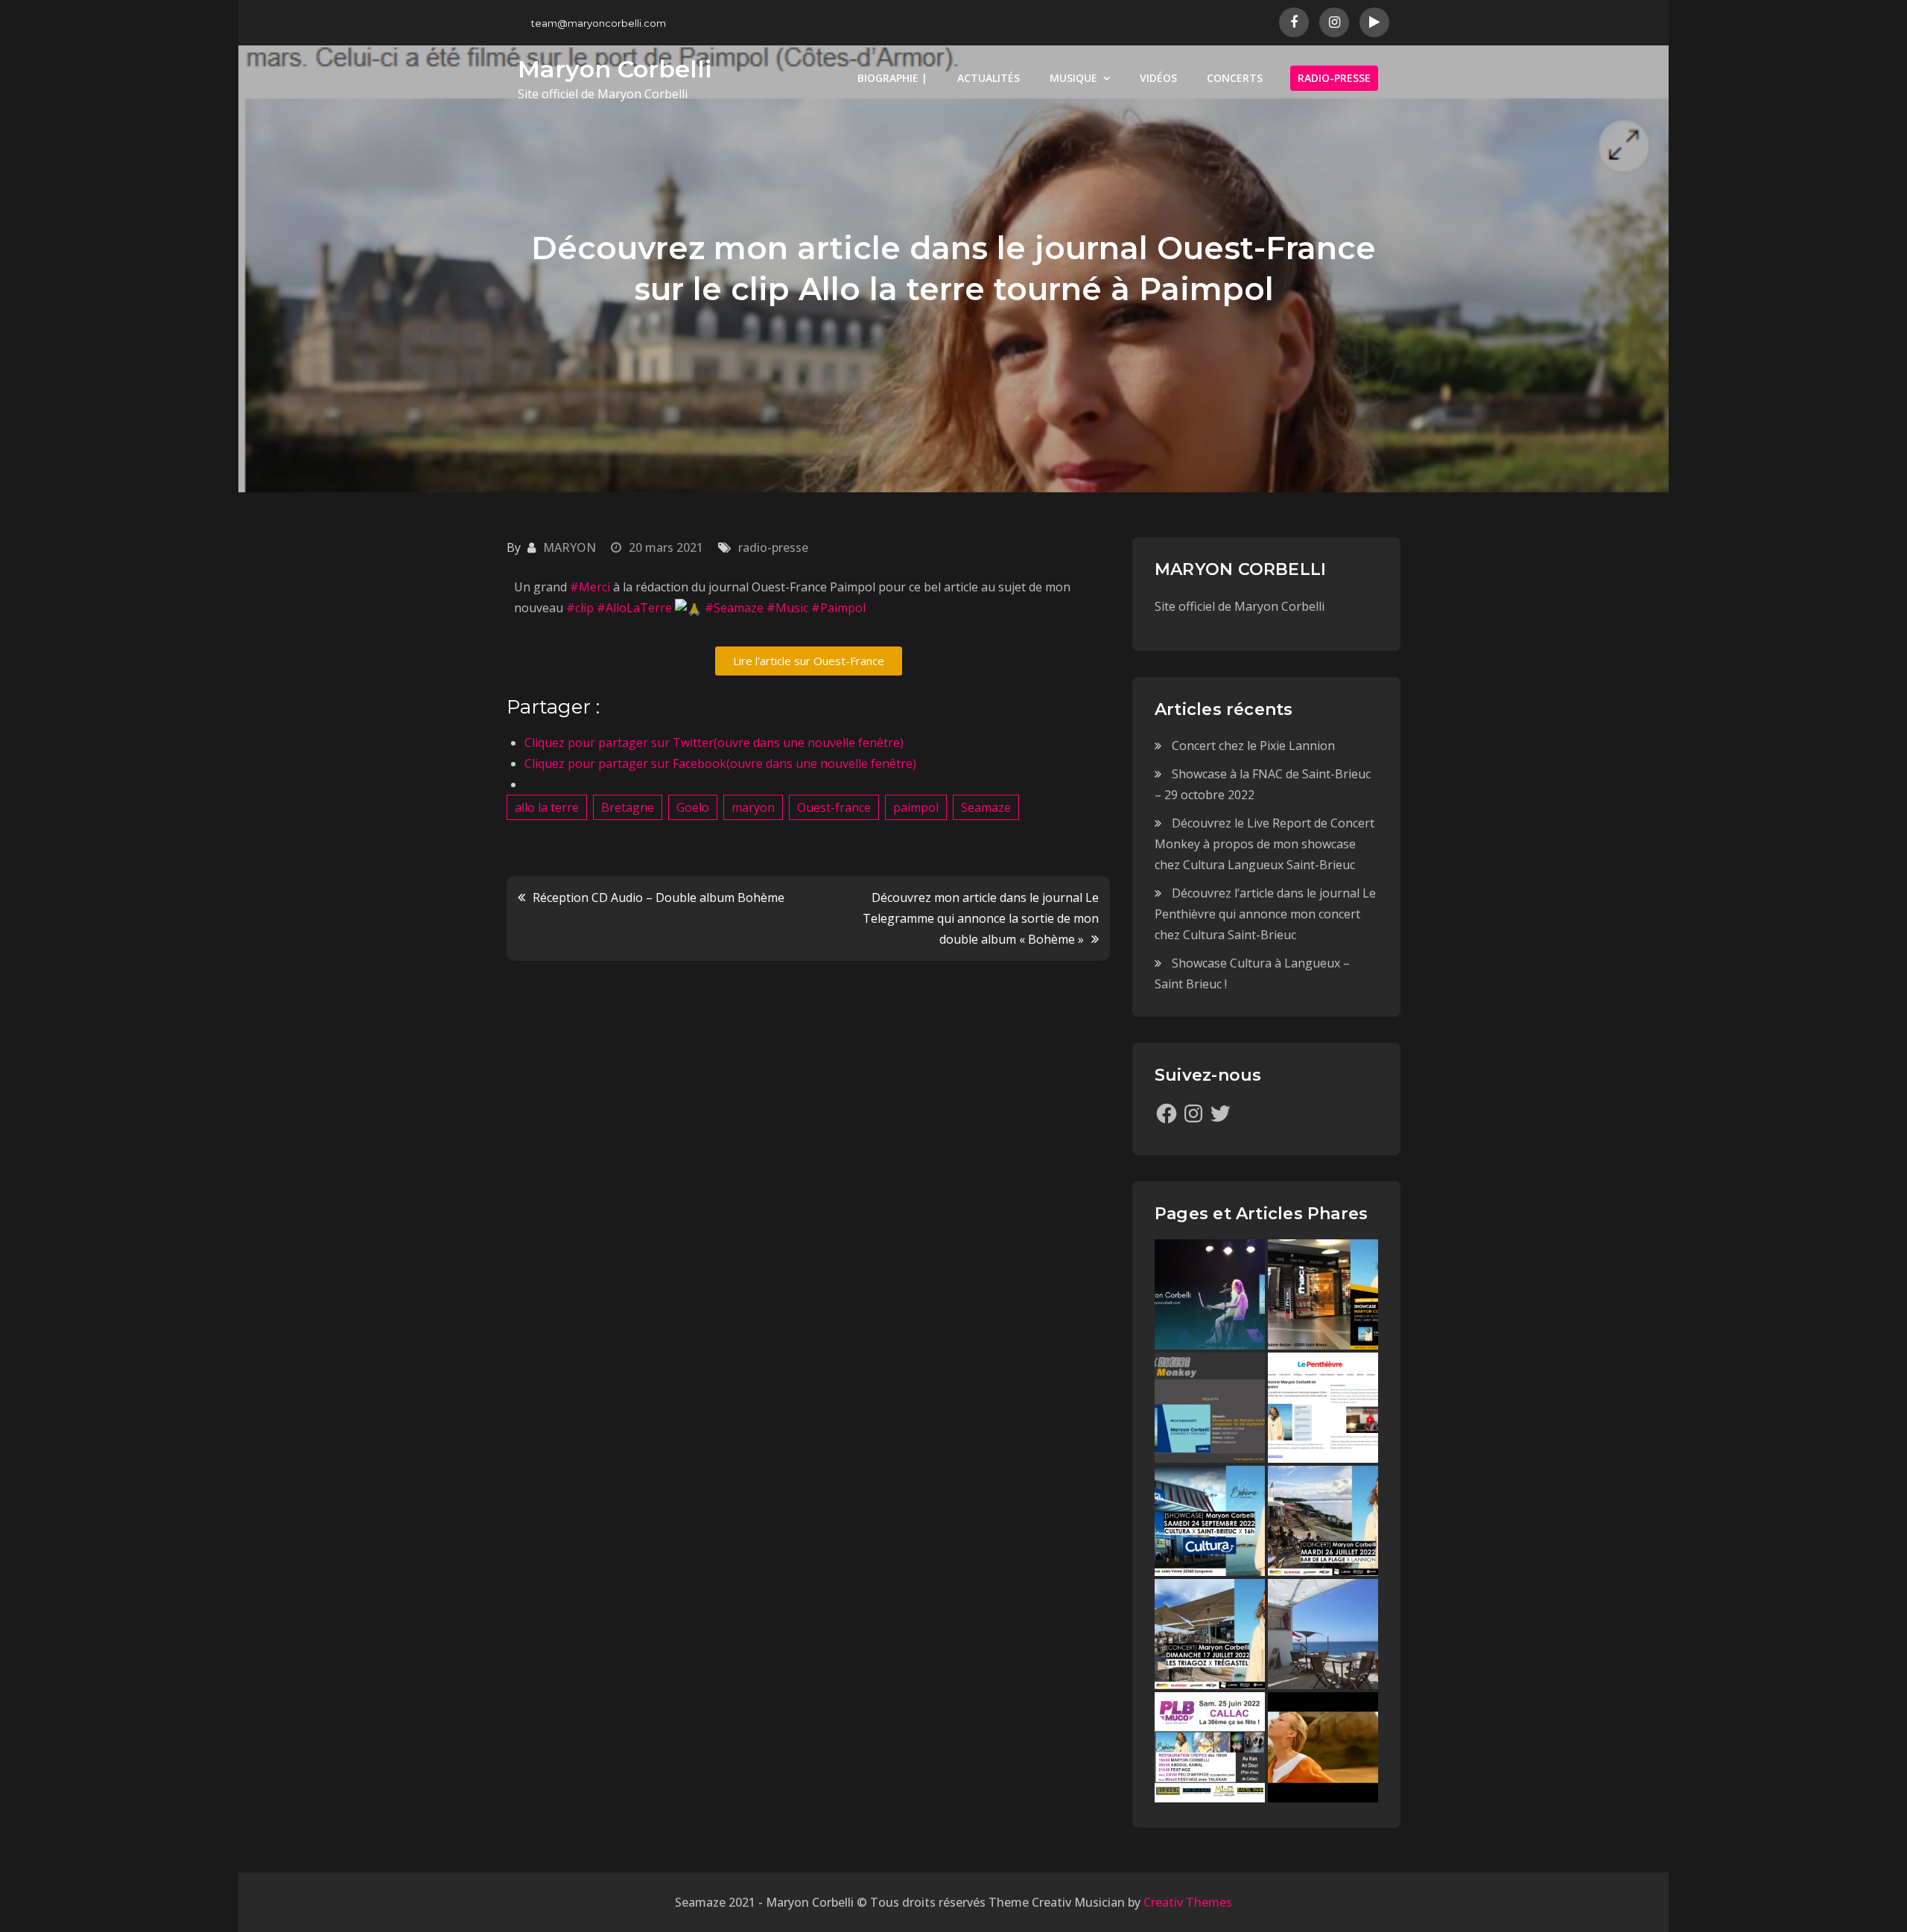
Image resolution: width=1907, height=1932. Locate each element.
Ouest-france (834, 807)
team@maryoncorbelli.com (599, 23)
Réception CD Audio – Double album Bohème (659, 897)
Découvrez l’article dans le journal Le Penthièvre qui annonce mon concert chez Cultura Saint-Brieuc (1265, 914)
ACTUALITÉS (989, 78)
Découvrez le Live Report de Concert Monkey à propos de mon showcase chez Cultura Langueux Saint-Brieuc (1265, 844)
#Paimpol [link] (838, 608)
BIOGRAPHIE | (892, 78)
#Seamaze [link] (734, 608)
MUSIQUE (1073, 78)
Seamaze (986, 807)
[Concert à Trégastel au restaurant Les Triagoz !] (1210, 1634)
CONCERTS (1235, 78)
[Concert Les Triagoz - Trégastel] (1323, 1747)
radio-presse (773, 547)
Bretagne (628, 807)
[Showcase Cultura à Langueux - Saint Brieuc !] (1210, 1521)
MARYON (569, 547)
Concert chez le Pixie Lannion (1253, 746)
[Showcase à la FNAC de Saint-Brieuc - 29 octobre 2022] (1323, 1294)
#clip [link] (580, 608)
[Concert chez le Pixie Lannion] (1210, 1294)
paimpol (916, 807)
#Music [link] (787, 608)
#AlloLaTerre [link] (634, 608)
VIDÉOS (1158, 78)
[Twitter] (1220, 1113)
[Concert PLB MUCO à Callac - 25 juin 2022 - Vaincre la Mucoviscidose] (1210, 1747)
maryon (753, 807)
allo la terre (547, 807)
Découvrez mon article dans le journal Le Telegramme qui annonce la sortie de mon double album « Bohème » (981, 918)
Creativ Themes (1188, 1902)
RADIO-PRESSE (1334, 78)
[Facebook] (1167, 1113)
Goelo (693, 807)
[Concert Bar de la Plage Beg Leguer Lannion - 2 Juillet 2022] (1323, 1634)
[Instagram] (1193, 1113)
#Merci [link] (590, 587)
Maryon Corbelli (615, 69)
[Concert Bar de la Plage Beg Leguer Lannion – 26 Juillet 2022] (1323, 1521)
